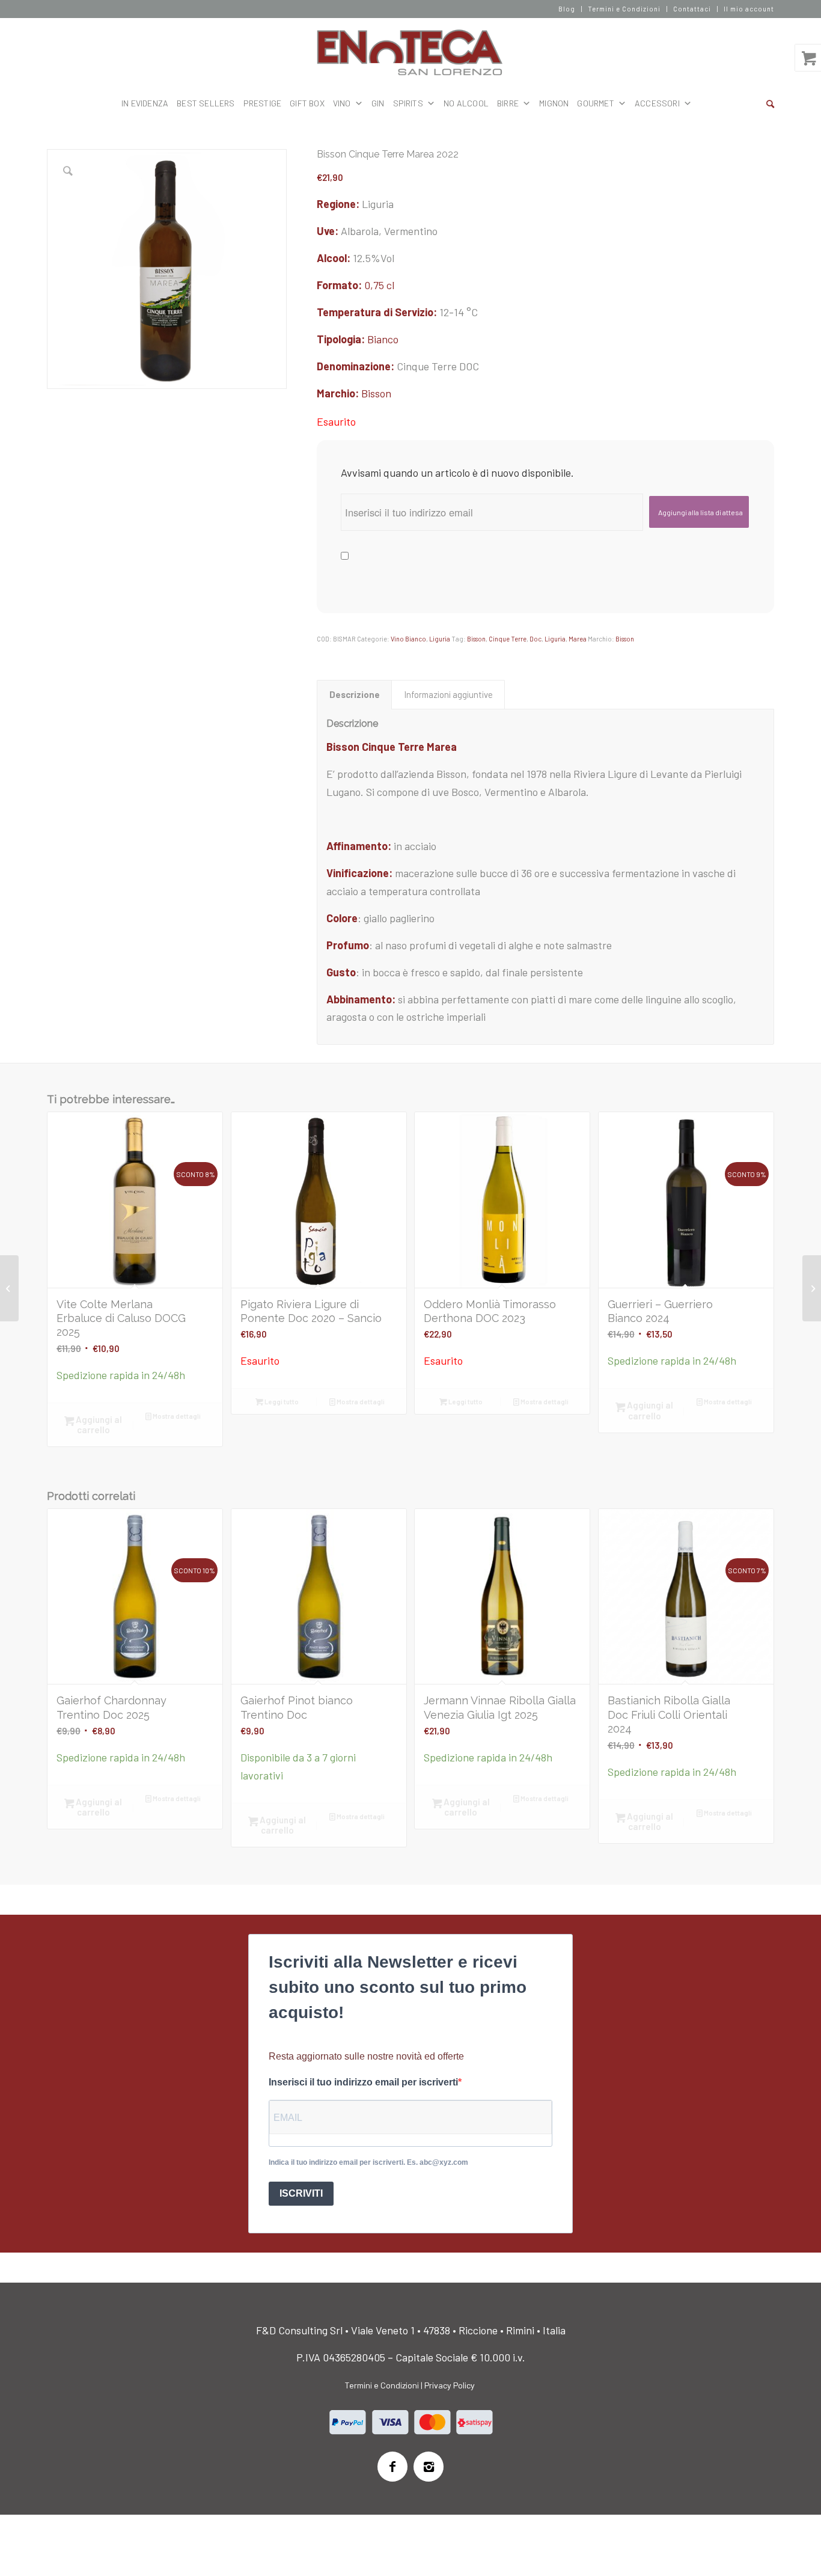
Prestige (263, 103)
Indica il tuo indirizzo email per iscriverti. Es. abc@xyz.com (368, 2162)
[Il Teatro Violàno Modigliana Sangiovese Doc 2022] (812, 1288)
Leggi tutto (281, 1402)
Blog (567, 9)
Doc (536, 639)
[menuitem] (567, 9)
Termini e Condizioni (624, 9)
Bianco (383, 339)
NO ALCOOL (466, 103)
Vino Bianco (408, 639)
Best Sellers (206, 103)
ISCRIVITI (301, 2193)
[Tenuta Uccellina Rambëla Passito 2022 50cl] (9, 1288)
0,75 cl (379, 285)
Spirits (408, 103)
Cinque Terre (508, 639)
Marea (578, 639)
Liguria (440, 639)
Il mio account (749, 9)
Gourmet (595, 103)
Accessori (657, 103)
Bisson (376, 393)
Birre (508, 103)
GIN (378, 103)
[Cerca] (770, 103)
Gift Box (307, 103)
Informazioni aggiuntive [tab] (448, 694)
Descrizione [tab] (355, 694)
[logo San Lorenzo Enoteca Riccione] (411, 53)
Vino (342, 103)
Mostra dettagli (176, 1416)
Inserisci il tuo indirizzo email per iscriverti (363, 2082)
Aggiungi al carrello (98, 1424)
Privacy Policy (450, 2385)
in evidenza (145, 103)
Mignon (554, 103)
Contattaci (692, 9)
